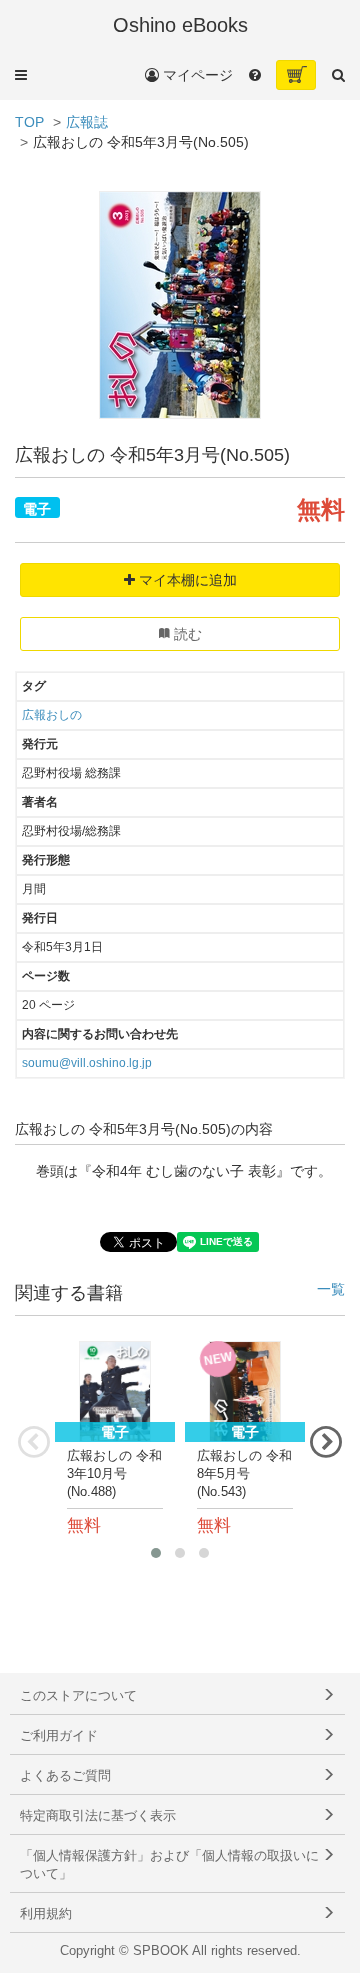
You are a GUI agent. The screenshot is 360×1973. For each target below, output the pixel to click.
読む (186, 634)
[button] (21, 75)
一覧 (331, 1289)
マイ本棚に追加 (186, 580)
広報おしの (52, 715)
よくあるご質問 (65, 1776)
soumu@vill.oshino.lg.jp (87, 1063)
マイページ (196, 75)
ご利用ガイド (59, 1736)
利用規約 (46, 1914)
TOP (29, 122)
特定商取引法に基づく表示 (98, 1816)
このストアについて (78, 1696)
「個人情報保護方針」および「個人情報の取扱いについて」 (169, 1865)
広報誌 (87, 122)
